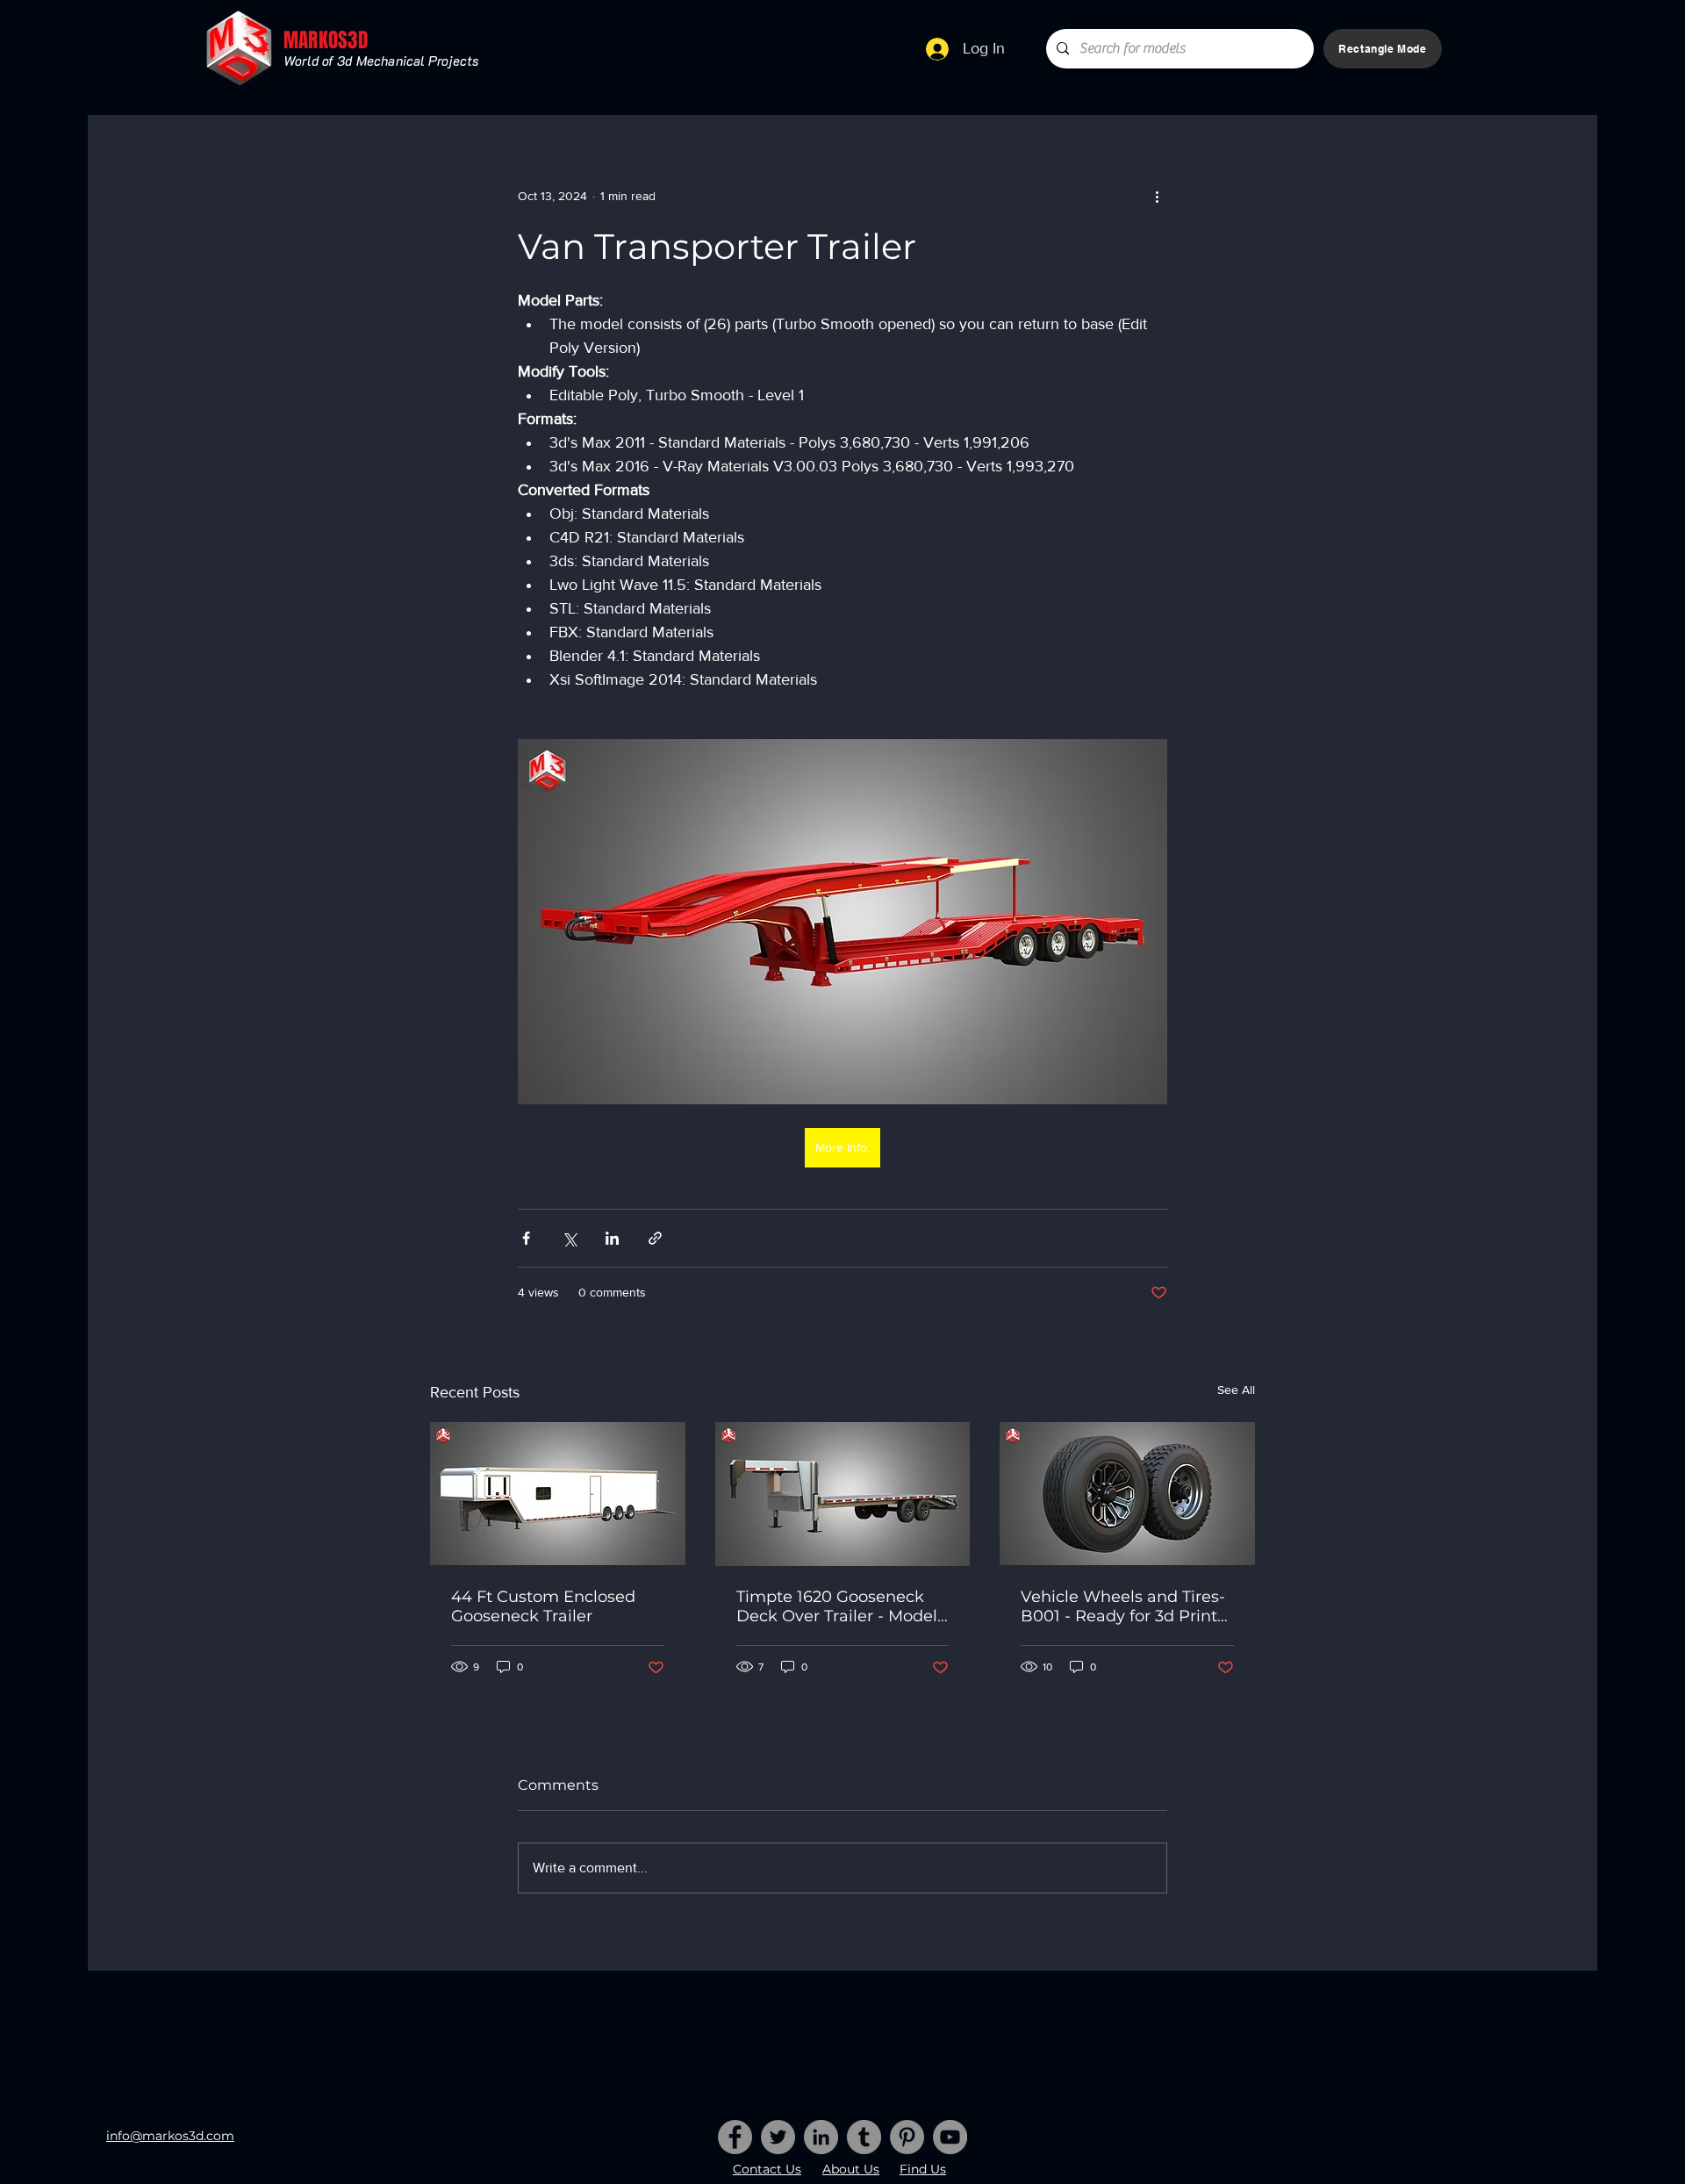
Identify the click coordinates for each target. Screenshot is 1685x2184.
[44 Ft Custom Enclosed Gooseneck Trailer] (558, 1494)
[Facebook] (735, 2137)
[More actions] (1157, 196)
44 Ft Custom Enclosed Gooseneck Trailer (543, 1606)
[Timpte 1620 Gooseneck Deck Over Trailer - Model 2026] (843, 1494)
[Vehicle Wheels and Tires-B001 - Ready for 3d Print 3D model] (1127, 1494)
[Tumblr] (864, 2137)
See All (1236, 1390)
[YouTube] (950, 2137)
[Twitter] (778, 2137)
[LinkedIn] (821, 2137)
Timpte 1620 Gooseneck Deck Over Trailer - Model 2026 (837, 1606)
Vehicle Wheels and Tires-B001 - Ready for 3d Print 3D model (1123, 1606)
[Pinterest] (907, 2137)
